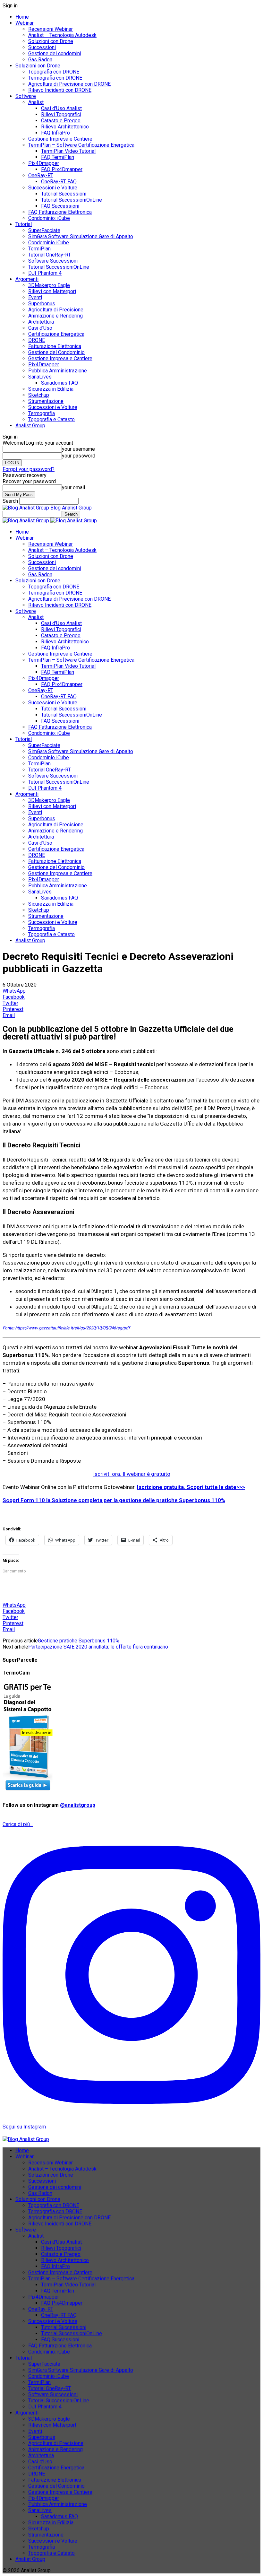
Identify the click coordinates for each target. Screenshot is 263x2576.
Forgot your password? (29, 469)
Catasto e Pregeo (61, 121)
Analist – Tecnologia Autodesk (62, 35)
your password (79, 456)
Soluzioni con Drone (51, 41)
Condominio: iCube (49, 218)
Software (26, 96)
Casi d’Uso (40, 328)
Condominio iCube (49, 243)
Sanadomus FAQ (59, 383)
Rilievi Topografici (61, 114)
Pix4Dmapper (44, 163)
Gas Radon (40, 60)
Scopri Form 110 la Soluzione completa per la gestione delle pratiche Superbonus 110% (114, 1500)
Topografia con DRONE (54, 72)
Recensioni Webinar (51, 29)
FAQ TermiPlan (58, 157)
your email (73, 487)
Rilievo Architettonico (65, 127)
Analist (36, 102)
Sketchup (39, 395)
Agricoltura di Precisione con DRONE (69, 84)
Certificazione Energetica (56, 334)
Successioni (42, 47)
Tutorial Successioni (64, 194)
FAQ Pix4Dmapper (62, 169)
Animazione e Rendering (55, 316)
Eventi (35, 297)
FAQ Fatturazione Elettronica (60, 212)
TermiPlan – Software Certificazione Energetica (81, 145)
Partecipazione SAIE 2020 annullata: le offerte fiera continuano (98, 1647)
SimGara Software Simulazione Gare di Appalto (81, 236)
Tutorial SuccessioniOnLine (72, 200)
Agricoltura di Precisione (56, 310)
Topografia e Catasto (51, 419)
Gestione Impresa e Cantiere (60, 139)
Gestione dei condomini (55, 53)
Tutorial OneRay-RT (50, 255)
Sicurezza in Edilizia (51, 389)
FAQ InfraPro (55, 133)
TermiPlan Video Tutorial (68, 151)
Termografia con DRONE (55, 78)
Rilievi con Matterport (52, 291)
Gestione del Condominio (56, 352)
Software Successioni (53, 261)
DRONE (37, 340)
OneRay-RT (41, 175)
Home (22, 17)
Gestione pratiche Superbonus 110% (79, 1641)
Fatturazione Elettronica (55, 346)
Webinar (25, 23)
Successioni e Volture (53, 188)
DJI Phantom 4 (45, 273)
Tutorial (24, 224)
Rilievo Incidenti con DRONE (60, 90)
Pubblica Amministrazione (58, 371)
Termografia (42, 413)
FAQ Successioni (60, 206)
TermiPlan (39, 249)
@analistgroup (78, 1805)
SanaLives (40, 377)
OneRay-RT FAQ (59, 182)
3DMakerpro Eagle (49, 285)
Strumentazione (46, 401)
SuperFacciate (44, 230)
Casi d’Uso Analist (61, 108)
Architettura (41, 322)
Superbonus (42, 304)
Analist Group (30, 426)
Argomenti (27, 279)
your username (78, 449)
